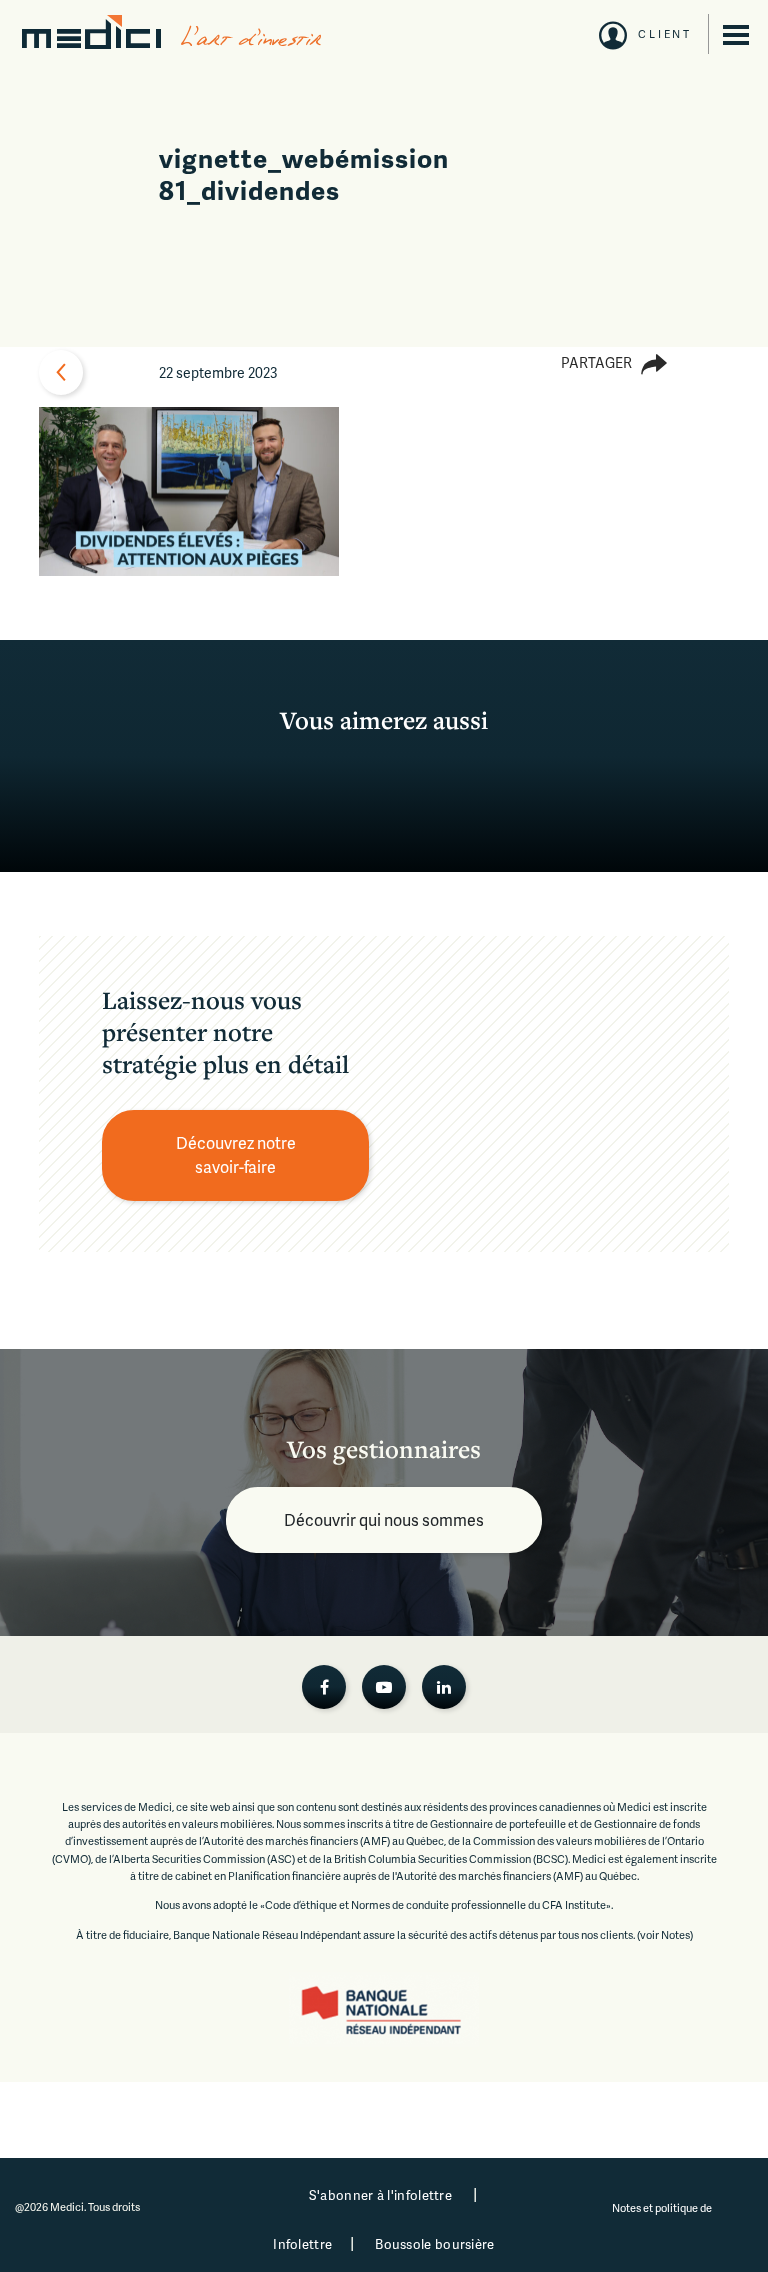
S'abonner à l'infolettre (380, 2195)
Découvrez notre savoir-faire (237, 1154)
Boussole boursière (434, 2244)
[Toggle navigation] (736, 35)
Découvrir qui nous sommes (384, 1519)
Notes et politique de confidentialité (663, 2216)
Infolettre (302, 2244)
